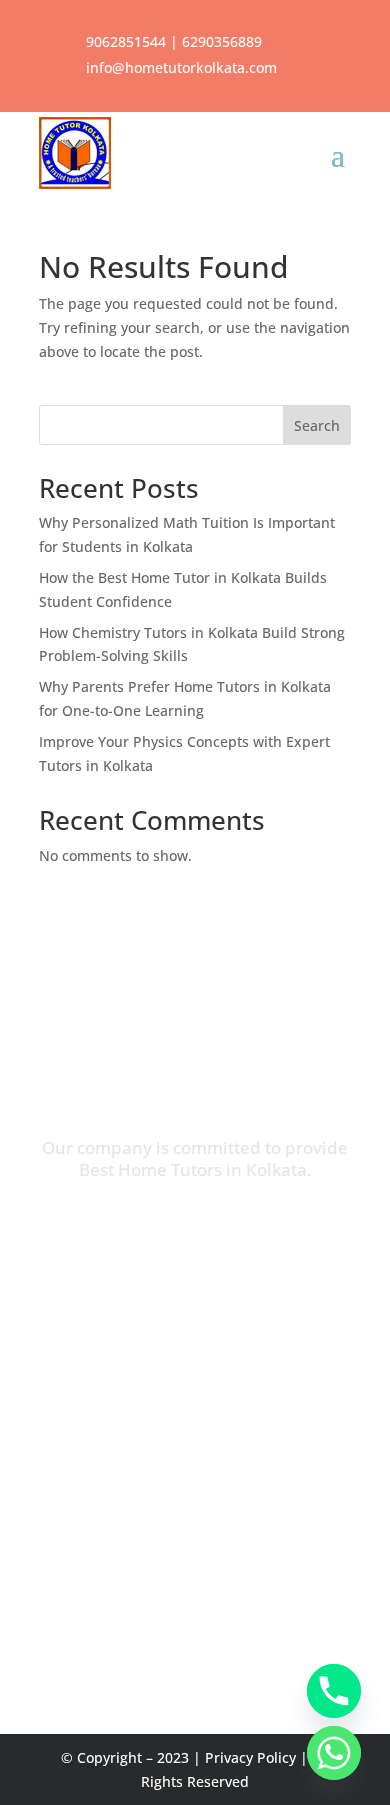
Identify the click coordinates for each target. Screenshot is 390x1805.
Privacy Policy (250, 1757)
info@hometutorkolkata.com (181, 67)
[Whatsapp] (334, 1753)
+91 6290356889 (146, 1581)
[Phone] (334, 1691)
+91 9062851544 (281, 1581)
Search (317, 425)
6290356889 (222, 41)
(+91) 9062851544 (234, 1226)
